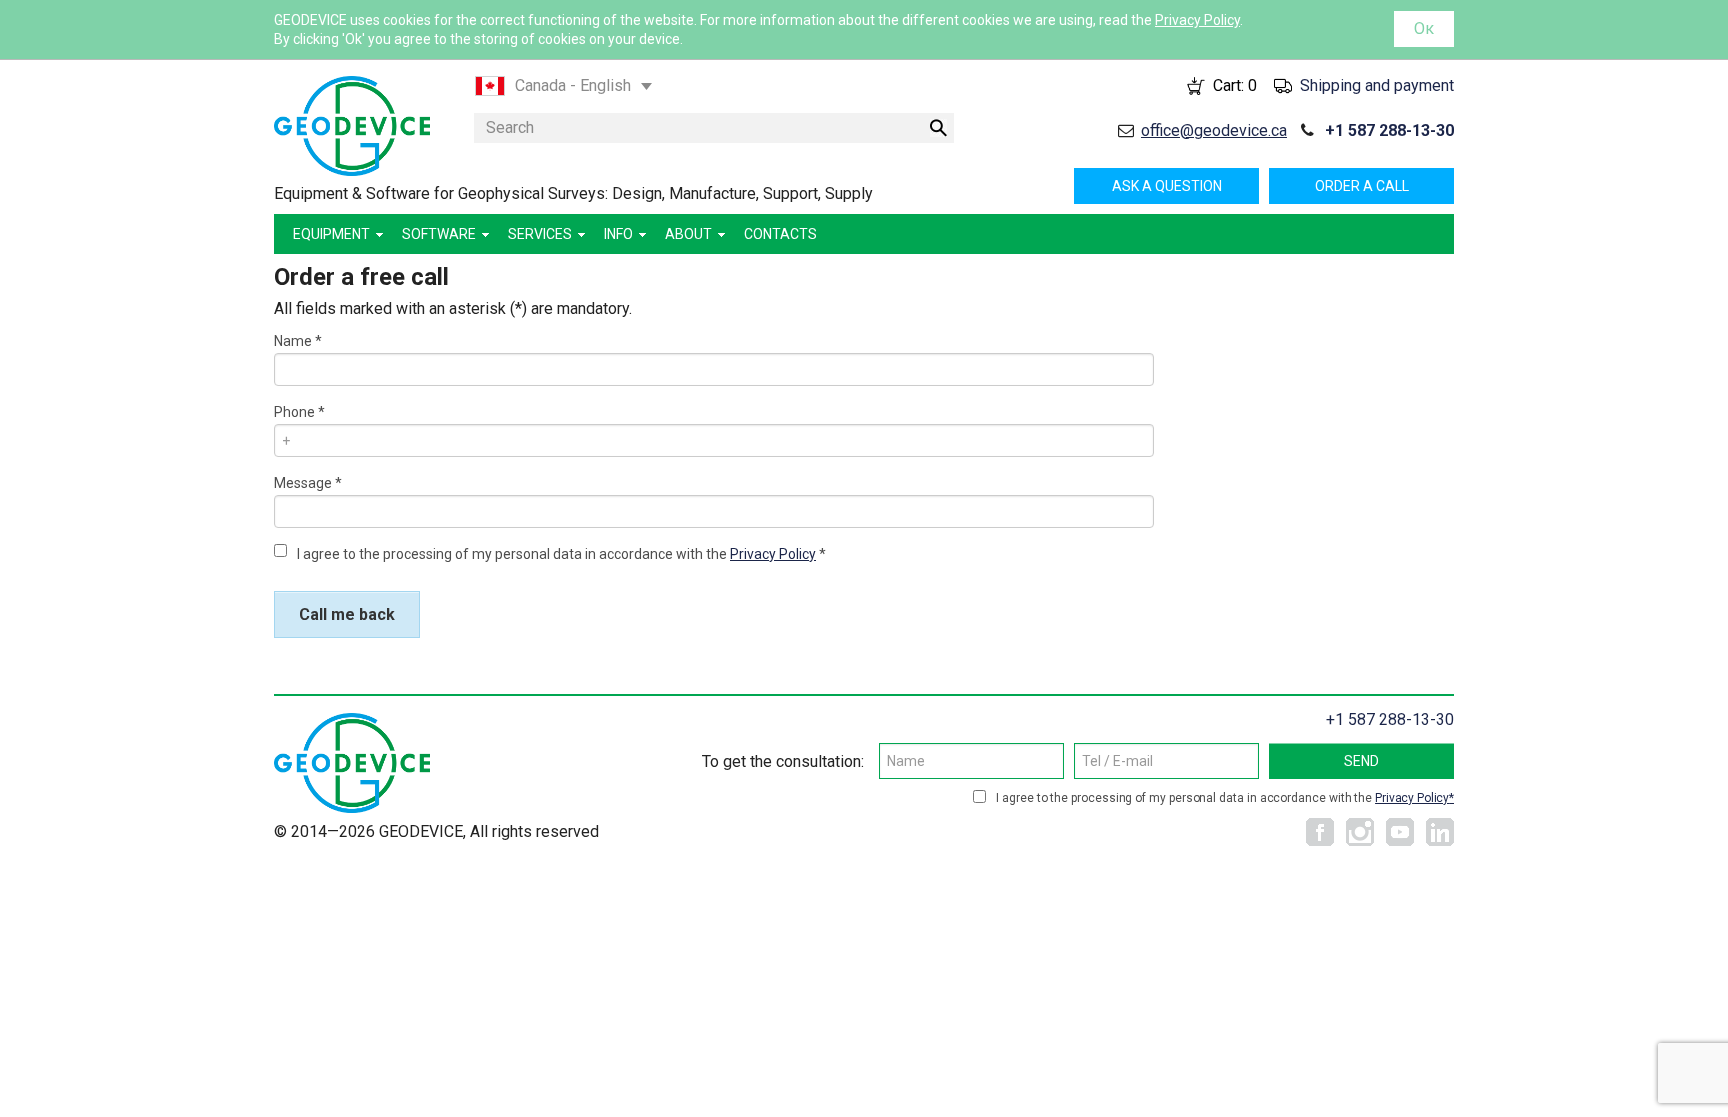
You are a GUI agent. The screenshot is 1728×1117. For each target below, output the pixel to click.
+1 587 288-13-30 (1389, 130)
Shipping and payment (1377, 85)
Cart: (1235, 85)
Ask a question (1167, 186)
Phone (294, 412)
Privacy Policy (1197, 20)
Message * (308, 483)
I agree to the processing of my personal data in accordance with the (556, 554)
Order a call (1362, 186)
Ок (1424, 28)
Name (293, 341)
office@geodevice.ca (1214, 130)
